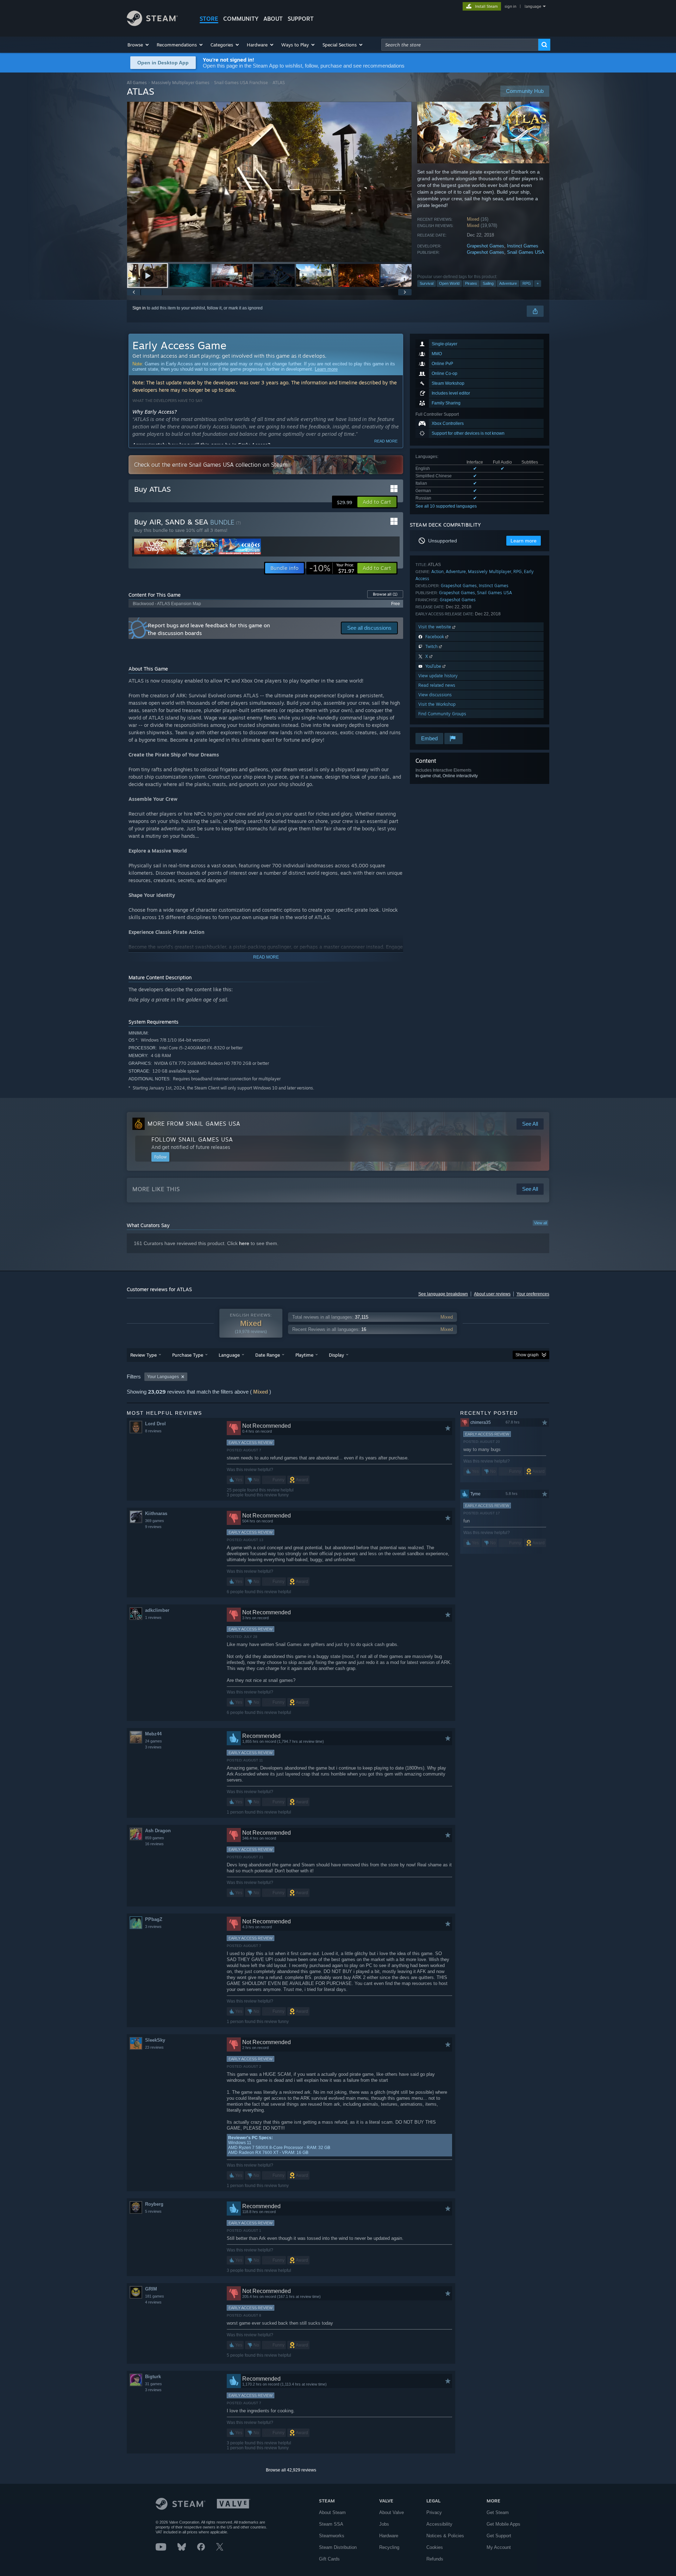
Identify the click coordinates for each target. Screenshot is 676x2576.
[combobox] (460, 45)
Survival (427, 283)
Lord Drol (155, 1424)
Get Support (499, 2536)
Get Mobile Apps (503, 2524)
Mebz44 (153, 1734)
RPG (527, 283)
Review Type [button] (143, 1355)
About (273, 19)
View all (540, 1223)
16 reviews (154, 1844)
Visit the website (435, 627)
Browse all (385, 594)
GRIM (151, 2289)
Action (437, 571)
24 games (154, 1741)
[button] (139, 45)
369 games (155, 1521)
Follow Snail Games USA (192, 1139)
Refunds (435, 2559)
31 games (154, 2384)
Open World (449, 283)
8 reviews (153, 1431)
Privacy (434, 2512)
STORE (209, 19)
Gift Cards (329, 2559)
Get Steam (498, 2512)
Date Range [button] (268, 1355)
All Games (137, 83)
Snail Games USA (526, 252)
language (533, 6)
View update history (438, 676)
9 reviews (153, 1527)
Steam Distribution (338, 2547)
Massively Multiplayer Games (180, 83)
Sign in (139, 308)
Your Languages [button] (163, 1377)
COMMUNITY (241, 19)
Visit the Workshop (437, 704)
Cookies (435, 2547)
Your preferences (533, 1294)
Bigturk (153, 2377)
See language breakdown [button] (443, 1294)
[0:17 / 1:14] (269, 182)
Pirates (471, 283)
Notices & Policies (445, 2536)
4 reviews (153, 2302)
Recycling (389, 2547)
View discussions (435, 695)
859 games (155, 1838)
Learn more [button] (524, 541)
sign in (510, 6)
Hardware (389, 2536)
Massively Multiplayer (490, 571)
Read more (386, 441)
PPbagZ (154, 1919)
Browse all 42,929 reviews (291, 2470)
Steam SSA (331, 2524)
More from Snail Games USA (194, 1124)
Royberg (154, 2204)
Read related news (437, 685)
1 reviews (153, 1617)
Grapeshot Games (486, 246)
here (244, 1243)
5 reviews (153, 2211)
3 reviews (153, 1747)
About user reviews (492, 1294)
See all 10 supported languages (446, 506)
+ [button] (538, 283)
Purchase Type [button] (188, 1355)
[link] (332, 568)
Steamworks (332, 2536)
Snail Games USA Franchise (241, 83)
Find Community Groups (442, 714)
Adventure (508, 283)
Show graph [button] (527, 1355)
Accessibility (439, 2524)
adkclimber (157, 1610)
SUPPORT (301, 19)
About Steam (332, 2512)
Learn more (326, 369)
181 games (155, 2296)
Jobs (384, 2524)
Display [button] (336, 1355)
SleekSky (155, 2040)
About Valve (392, 2512)
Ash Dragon (158, 1831)
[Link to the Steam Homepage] (152, 24)
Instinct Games (523, 246)
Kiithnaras (156, 1513)
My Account (499, 2547)
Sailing (488, 283)
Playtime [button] (304, 1355)
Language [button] (229, 1355)
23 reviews (154, 2047)
